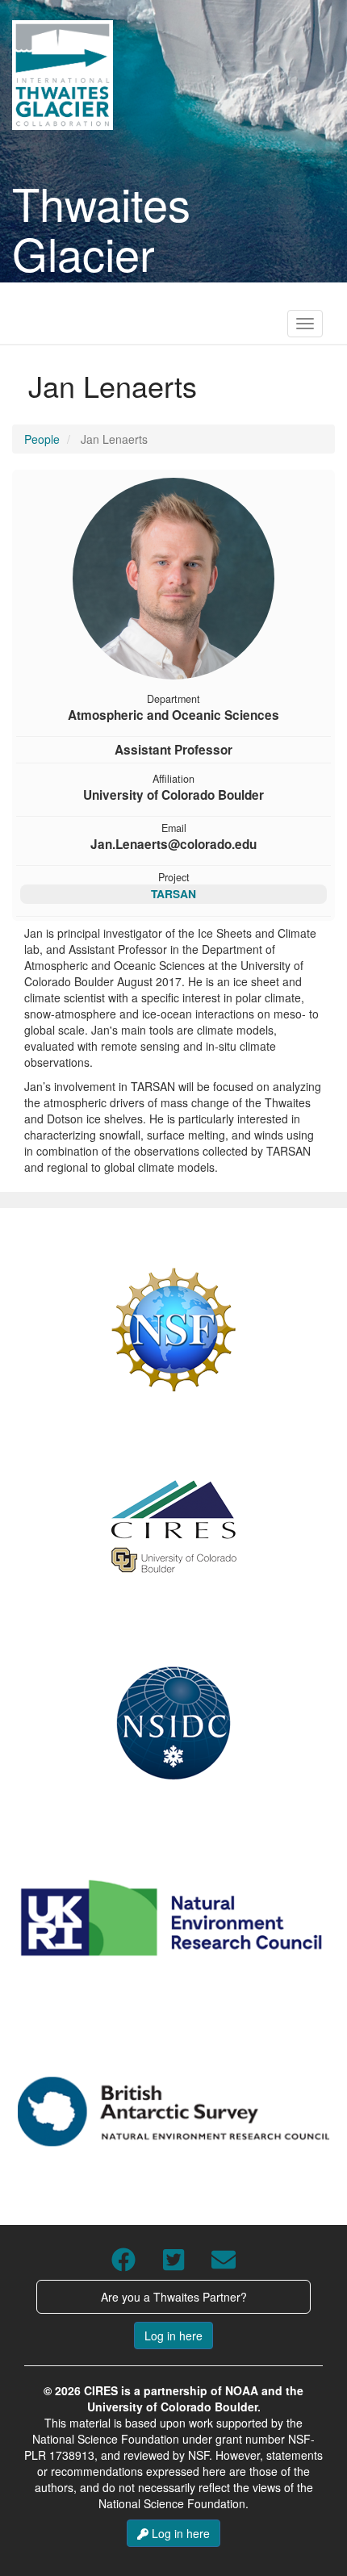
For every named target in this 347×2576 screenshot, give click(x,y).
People (42, 439)
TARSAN (173, 893)
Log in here (173, 2336)
